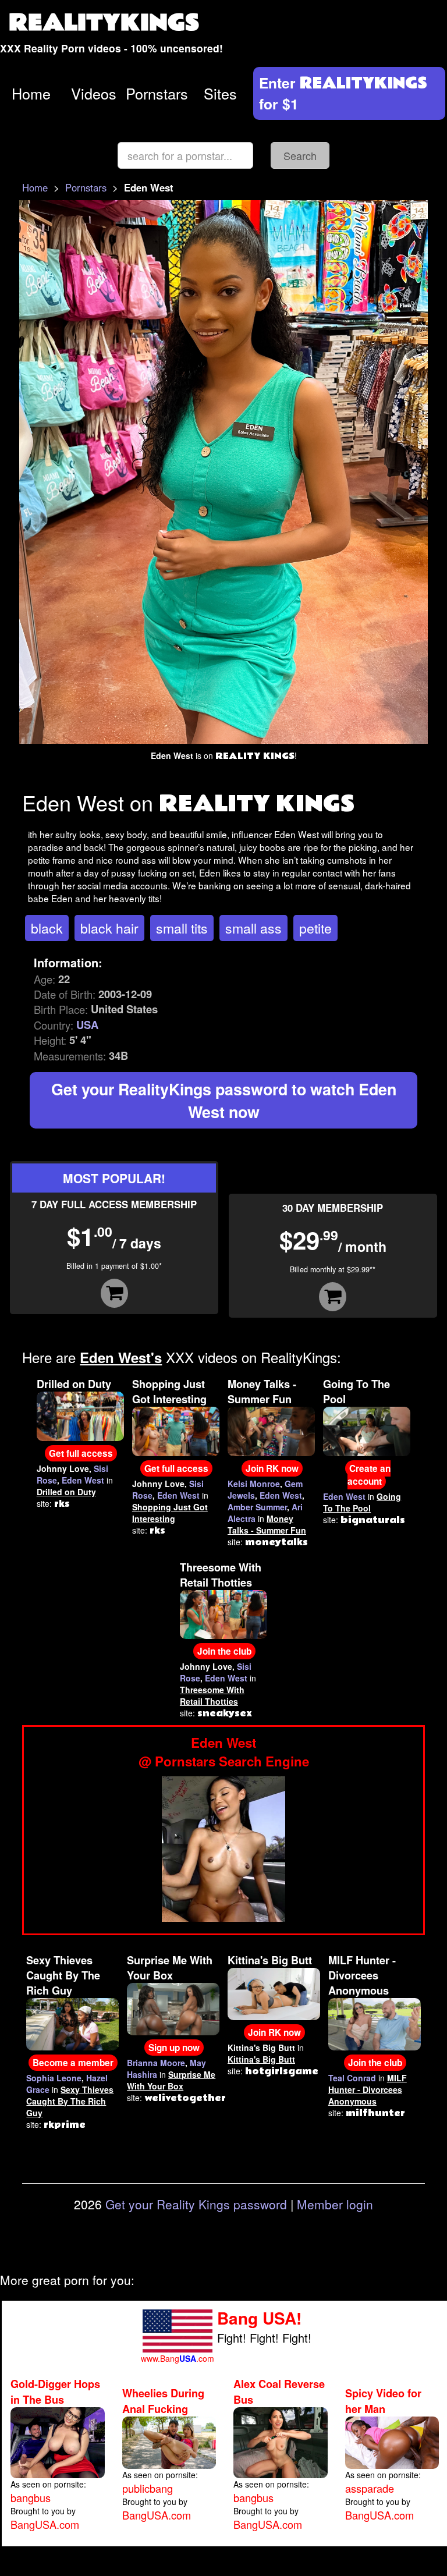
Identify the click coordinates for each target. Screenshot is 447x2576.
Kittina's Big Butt (270, 1960)
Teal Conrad (352, 2078)
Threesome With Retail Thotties (221, 1575)
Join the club (224, 1651)
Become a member (73, 2063)
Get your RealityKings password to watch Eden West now (224, 1100)
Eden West (83, 1480)
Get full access (81, 1453)
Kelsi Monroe (254, 1484)
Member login (335, 2204)
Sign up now (174, 2048)
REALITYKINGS (104, 23)
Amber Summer (257, 1507)
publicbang (148, 2488)
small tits (182, 928)
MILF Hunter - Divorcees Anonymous (362, 1975)
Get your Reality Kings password (196, 2204)
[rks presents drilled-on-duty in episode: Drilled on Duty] (80, 1415)
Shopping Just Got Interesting (169, 1392)
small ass (253, 928)
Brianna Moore (156, 2063)
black (47, 928)
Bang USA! (259, 2318)
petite (315, 928)
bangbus (31, 2497)
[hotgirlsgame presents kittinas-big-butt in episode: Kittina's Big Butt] (274, 1993)
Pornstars (157, 93)
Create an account (369, 1475)
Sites (220, 93)
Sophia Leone (54, 2078)
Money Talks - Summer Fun (262, 1392)
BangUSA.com (45, 2524)
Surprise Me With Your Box (170, 1968)
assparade (370, 2488)
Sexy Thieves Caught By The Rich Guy (63, 1975)
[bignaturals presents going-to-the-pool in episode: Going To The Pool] (367, 1430)
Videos (94, 93)
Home (31, 93)
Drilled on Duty (74, 1384)
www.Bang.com (178, 2358)
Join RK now (272, 1468)
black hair (109, 928)
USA (87, 1025)
